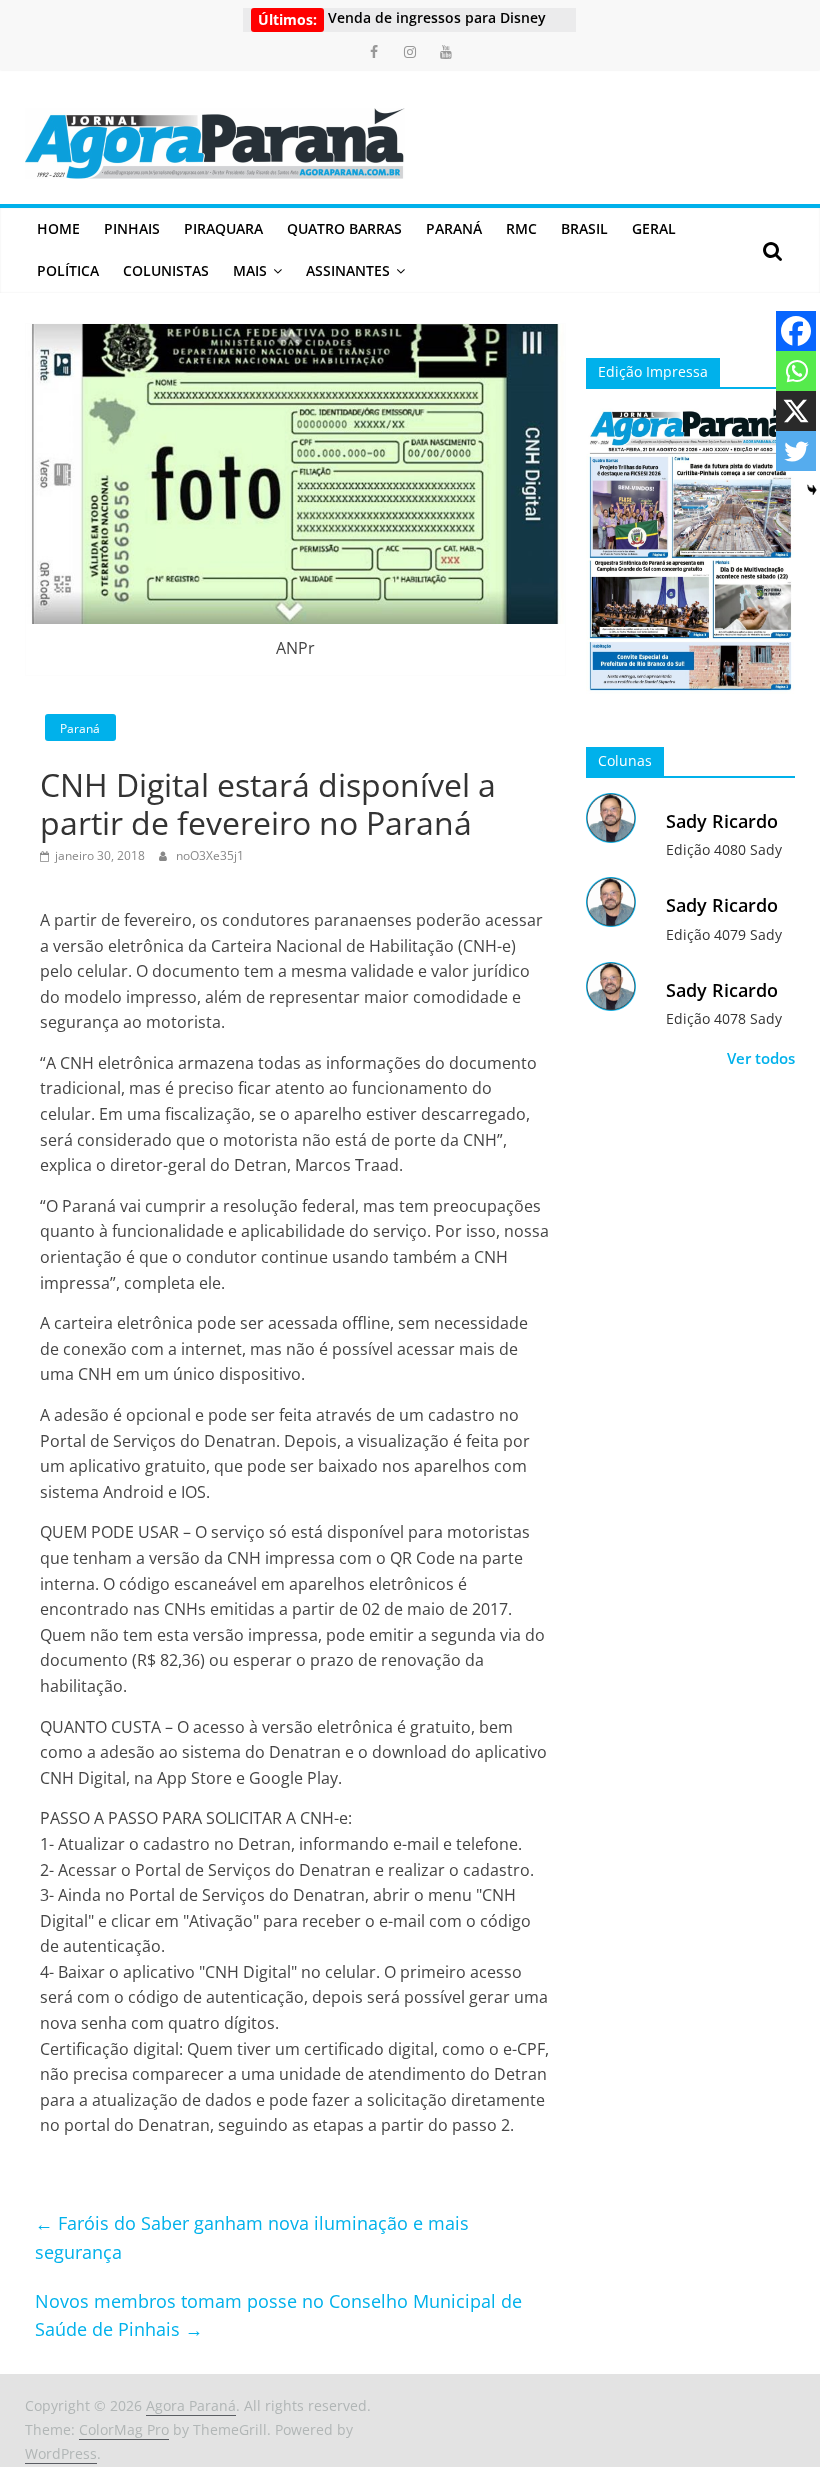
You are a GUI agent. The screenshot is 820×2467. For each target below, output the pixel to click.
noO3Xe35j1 (210, 855)
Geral (654, 228)
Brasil (584, 228)
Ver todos (761, 1058)
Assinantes (348, 270)
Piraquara (223, 228)
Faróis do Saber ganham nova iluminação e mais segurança (252, 2237)
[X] (796, 411)
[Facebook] (796, 331)
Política (68, 270)
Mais (250, 270)
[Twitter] (796, 451)
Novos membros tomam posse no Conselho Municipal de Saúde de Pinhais (278, 2315)
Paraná (454, 228)
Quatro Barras (344, 228)
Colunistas (166, 270)
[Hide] (812, 490)
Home (58, 228)
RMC (521, 228)
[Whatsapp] (796, 371)
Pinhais (132, 228)
